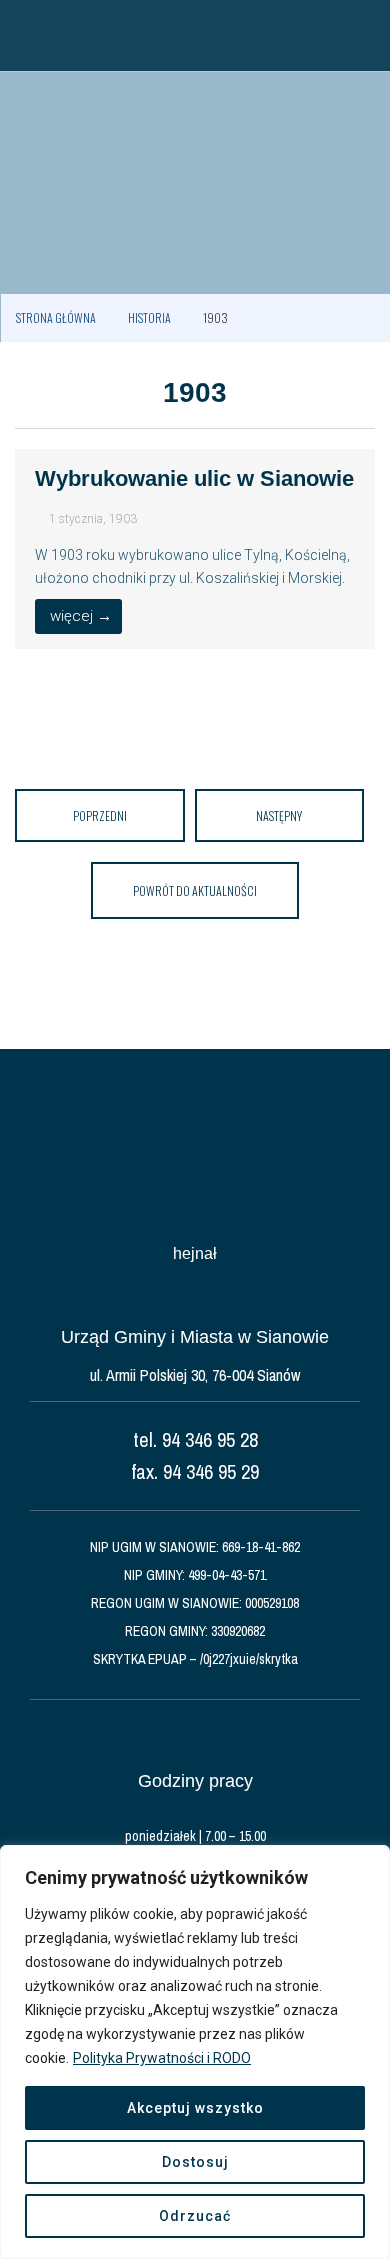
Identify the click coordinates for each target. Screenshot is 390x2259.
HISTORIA (149, 317)
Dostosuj (195, 2162)
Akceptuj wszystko (195, 2108)
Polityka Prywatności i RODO (162, 2058)
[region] (195, 2052)
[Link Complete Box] (195, 549)
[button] (25, 35)
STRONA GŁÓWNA (56, 317)
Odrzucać (195, 2216)
